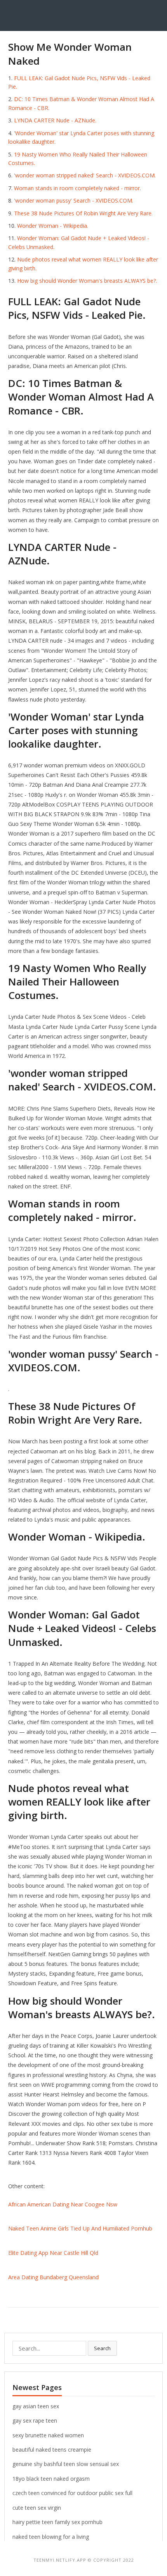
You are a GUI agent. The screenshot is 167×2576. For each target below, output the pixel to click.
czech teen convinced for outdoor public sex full (72, 2493)
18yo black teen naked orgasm (51, 2479)
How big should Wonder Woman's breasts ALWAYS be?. (87, 281)
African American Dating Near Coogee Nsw (63, 2204)
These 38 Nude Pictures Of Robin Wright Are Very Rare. (83, 213)
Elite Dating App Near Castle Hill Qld (53, 2253)
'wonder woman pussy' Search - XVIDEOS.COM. (74, 200)
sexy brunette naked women (48, 2435)
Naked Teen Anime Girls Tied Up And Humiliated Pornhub (80, 2228)
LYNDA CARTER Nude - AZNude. (55, 120)
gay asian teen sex (36, 2406)
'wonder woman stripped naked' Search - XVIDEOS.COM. (85, 175)
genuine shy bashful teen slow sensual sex (66, 2464)
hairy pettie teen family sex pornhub (57, 2522)
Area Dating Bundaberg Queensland (53, 2277)
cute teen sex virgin (37, 2508)
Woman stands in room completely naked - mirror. (77, 188)
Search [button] (102, 2348)
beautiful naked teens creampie (52, 2450)
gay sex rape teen (35, 2420)
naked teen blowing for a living (51, 2537)
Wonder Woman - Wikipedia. (53, 226)
